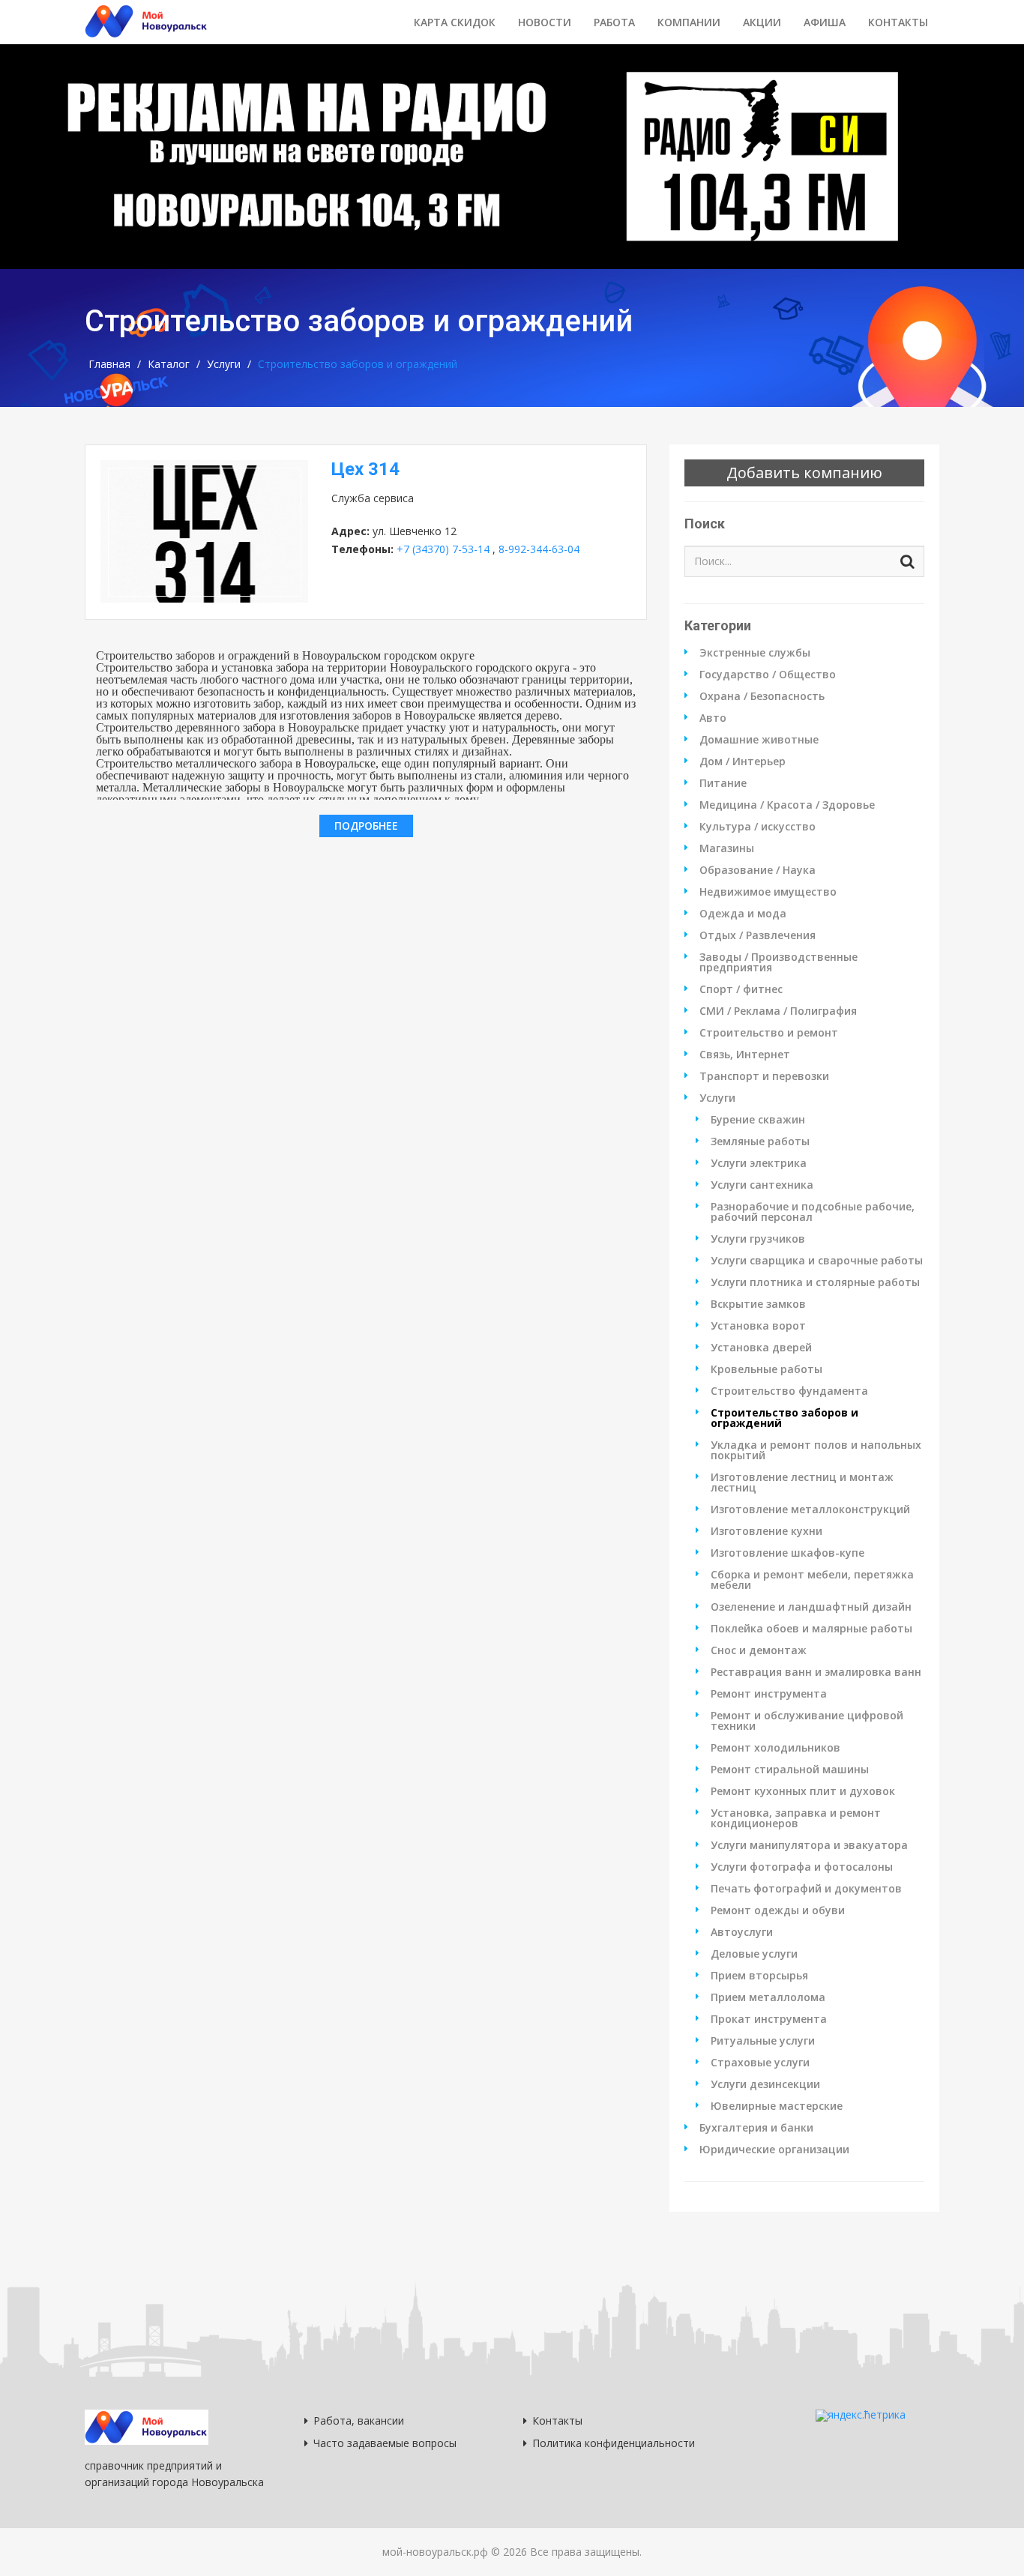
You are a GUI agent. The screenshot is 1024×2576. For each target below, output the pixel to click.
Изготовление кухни (767, 1531)
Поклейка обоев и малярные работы (811, 1629)
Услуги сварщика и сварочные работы (817, 1261)
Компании (689, 22)
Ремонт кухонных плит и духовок (803, 1791)
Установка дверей (761, 1348)
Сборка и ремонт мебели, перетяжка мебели (812, 1580)
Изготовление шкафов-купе (787, 1553)
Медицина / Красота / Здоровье (787, 805)
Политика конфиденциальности (614, 2443)
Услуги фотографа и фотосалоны (802, 1867)
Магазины (727, 848)
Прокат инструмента (769, 2019)
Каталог (169, 364)
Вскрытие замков (758, 1304)
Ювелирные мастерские (777, 2106)
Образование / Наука (758, 870)
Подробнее (366, 826)
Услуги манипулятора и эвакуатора (809, 1845)
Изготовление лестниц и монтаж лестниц (802, 1482)
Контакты (898, 22)
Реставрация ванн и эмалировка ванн (816, 1672)
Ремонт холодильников (775, 1748)
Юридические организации (774, 2150)
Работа (614, 22)
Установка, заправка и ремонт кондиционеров (796, 1818)
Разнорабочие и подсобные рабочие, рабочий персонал (813, 1212)
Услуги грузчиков (758, 1239)
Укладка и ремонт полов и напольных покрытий (816, 1450)
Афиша (825, 22)
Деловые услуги (754, 1954)
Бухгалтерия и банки (756, 2128)
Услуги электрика (759, 1163)
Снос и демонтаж (759, 1650)
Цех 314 (365, 469)
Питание (723, 783)
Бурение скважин (758, 1120)
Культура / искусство (758, 827)
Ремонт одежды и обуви (778, 1910)
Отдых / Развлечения (758, 935)
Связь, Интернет (745, 1055)
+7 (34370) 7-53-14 (443, 549)
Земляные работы (760, 1141)
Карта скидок (455, 22)
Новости (545, 22)
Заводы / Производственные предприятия (778, 962)
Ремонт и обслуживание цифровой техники (807, 1721)
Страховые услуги (760, 2063)
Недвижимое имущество (768, 892)
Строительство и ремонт (769, 1033)
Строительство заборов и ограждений (784, 1418)
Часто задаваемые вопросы (385, 2443)
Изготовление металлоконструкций (810, 1509)
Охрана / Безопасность (762, 696)
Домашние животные (759, 740)
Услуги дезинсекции (765, 2084)
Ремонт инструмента (769, 1694)
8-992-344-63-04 (539, 549)
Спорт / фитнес (741, 989)
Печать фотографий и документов (806, 1889)
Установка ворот (758, 1326)
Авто (713, 718)
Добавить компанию (804, 473)
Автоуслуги (742, 1932)
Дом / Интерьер (743, 761)
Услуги (224, 364)
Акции (762, 22)
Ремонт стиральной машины (790, 1770)
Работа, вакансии (359, 2420)
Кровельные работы (767, 1369)
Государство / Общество (768, 675)
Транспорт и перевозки (764, 1076)
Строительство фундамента (789, 1391)
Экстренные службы (755, 653)
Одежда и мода (743, 914)
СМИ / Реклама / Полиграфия (778, 1011)
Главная (109, 364)
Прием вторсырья (759, 1976)
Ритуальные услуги (763, 2041)
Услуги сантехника (762, 1185)
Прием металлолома (768, 1997)
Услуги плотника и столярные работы (815, 1282)
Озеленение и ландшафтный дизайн (811, 1607)
